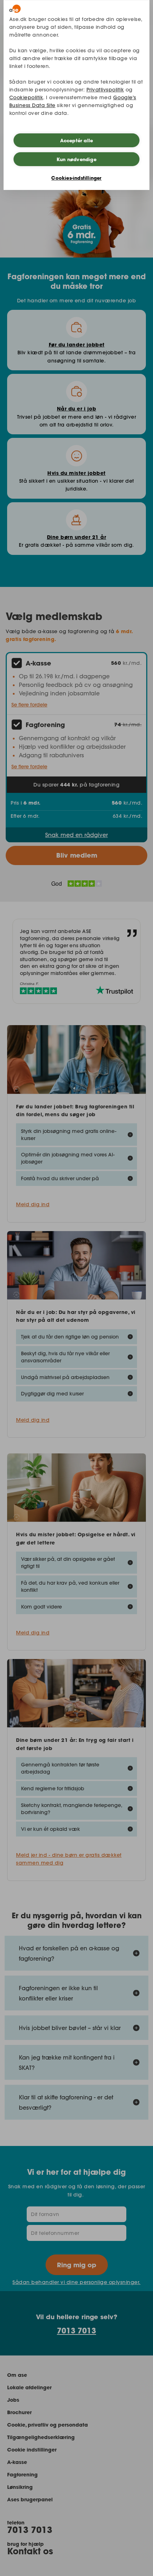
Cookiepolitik (26, 97)
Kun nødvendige (76, 159)
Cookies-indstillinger (76, 178)
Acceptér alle (77, 141)
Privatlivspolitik (105, 90)
